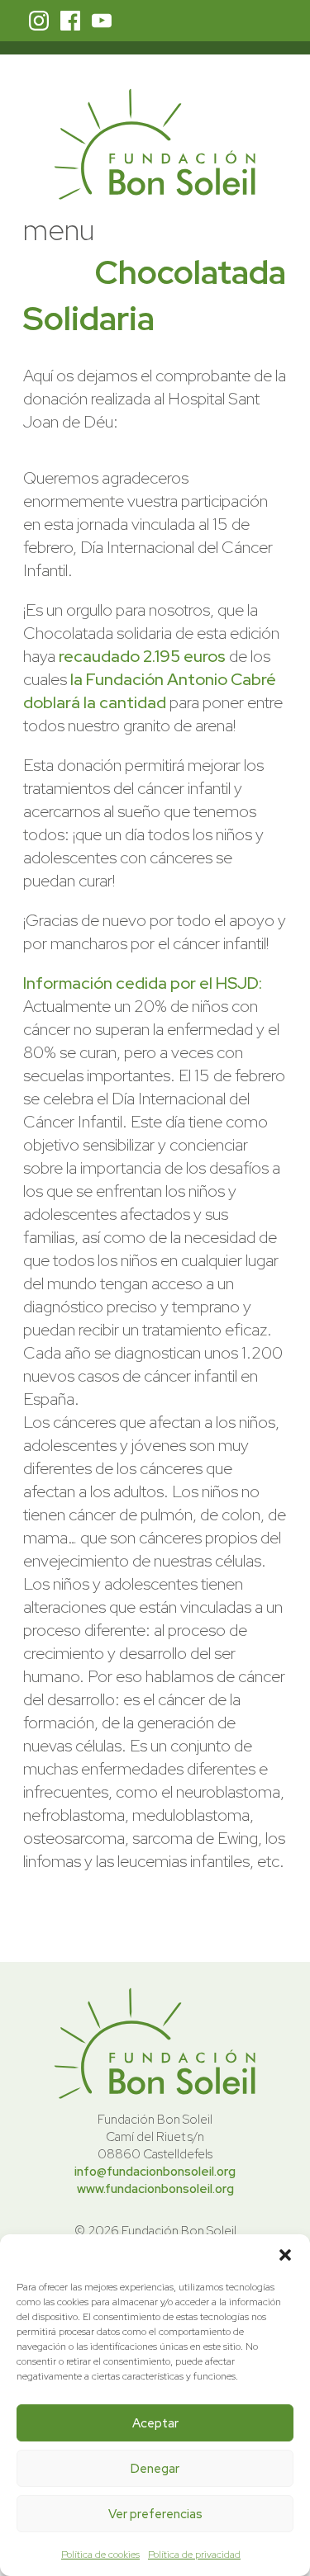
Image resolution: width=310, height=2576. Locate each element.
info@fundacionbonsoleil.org (155, 2172)
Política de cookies (100, 2555)
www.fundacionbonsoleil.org (155, 2189)
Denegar (155, 2469)
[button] (285, 2255)
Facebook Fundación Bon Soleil (70, 21)
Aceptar (155, 2423)
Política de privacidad (194, 2555)
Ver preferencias (155, 2514)
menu (59, 229)
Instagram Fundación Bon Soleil (39, 21)
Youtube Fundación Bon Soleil (102, 21)
